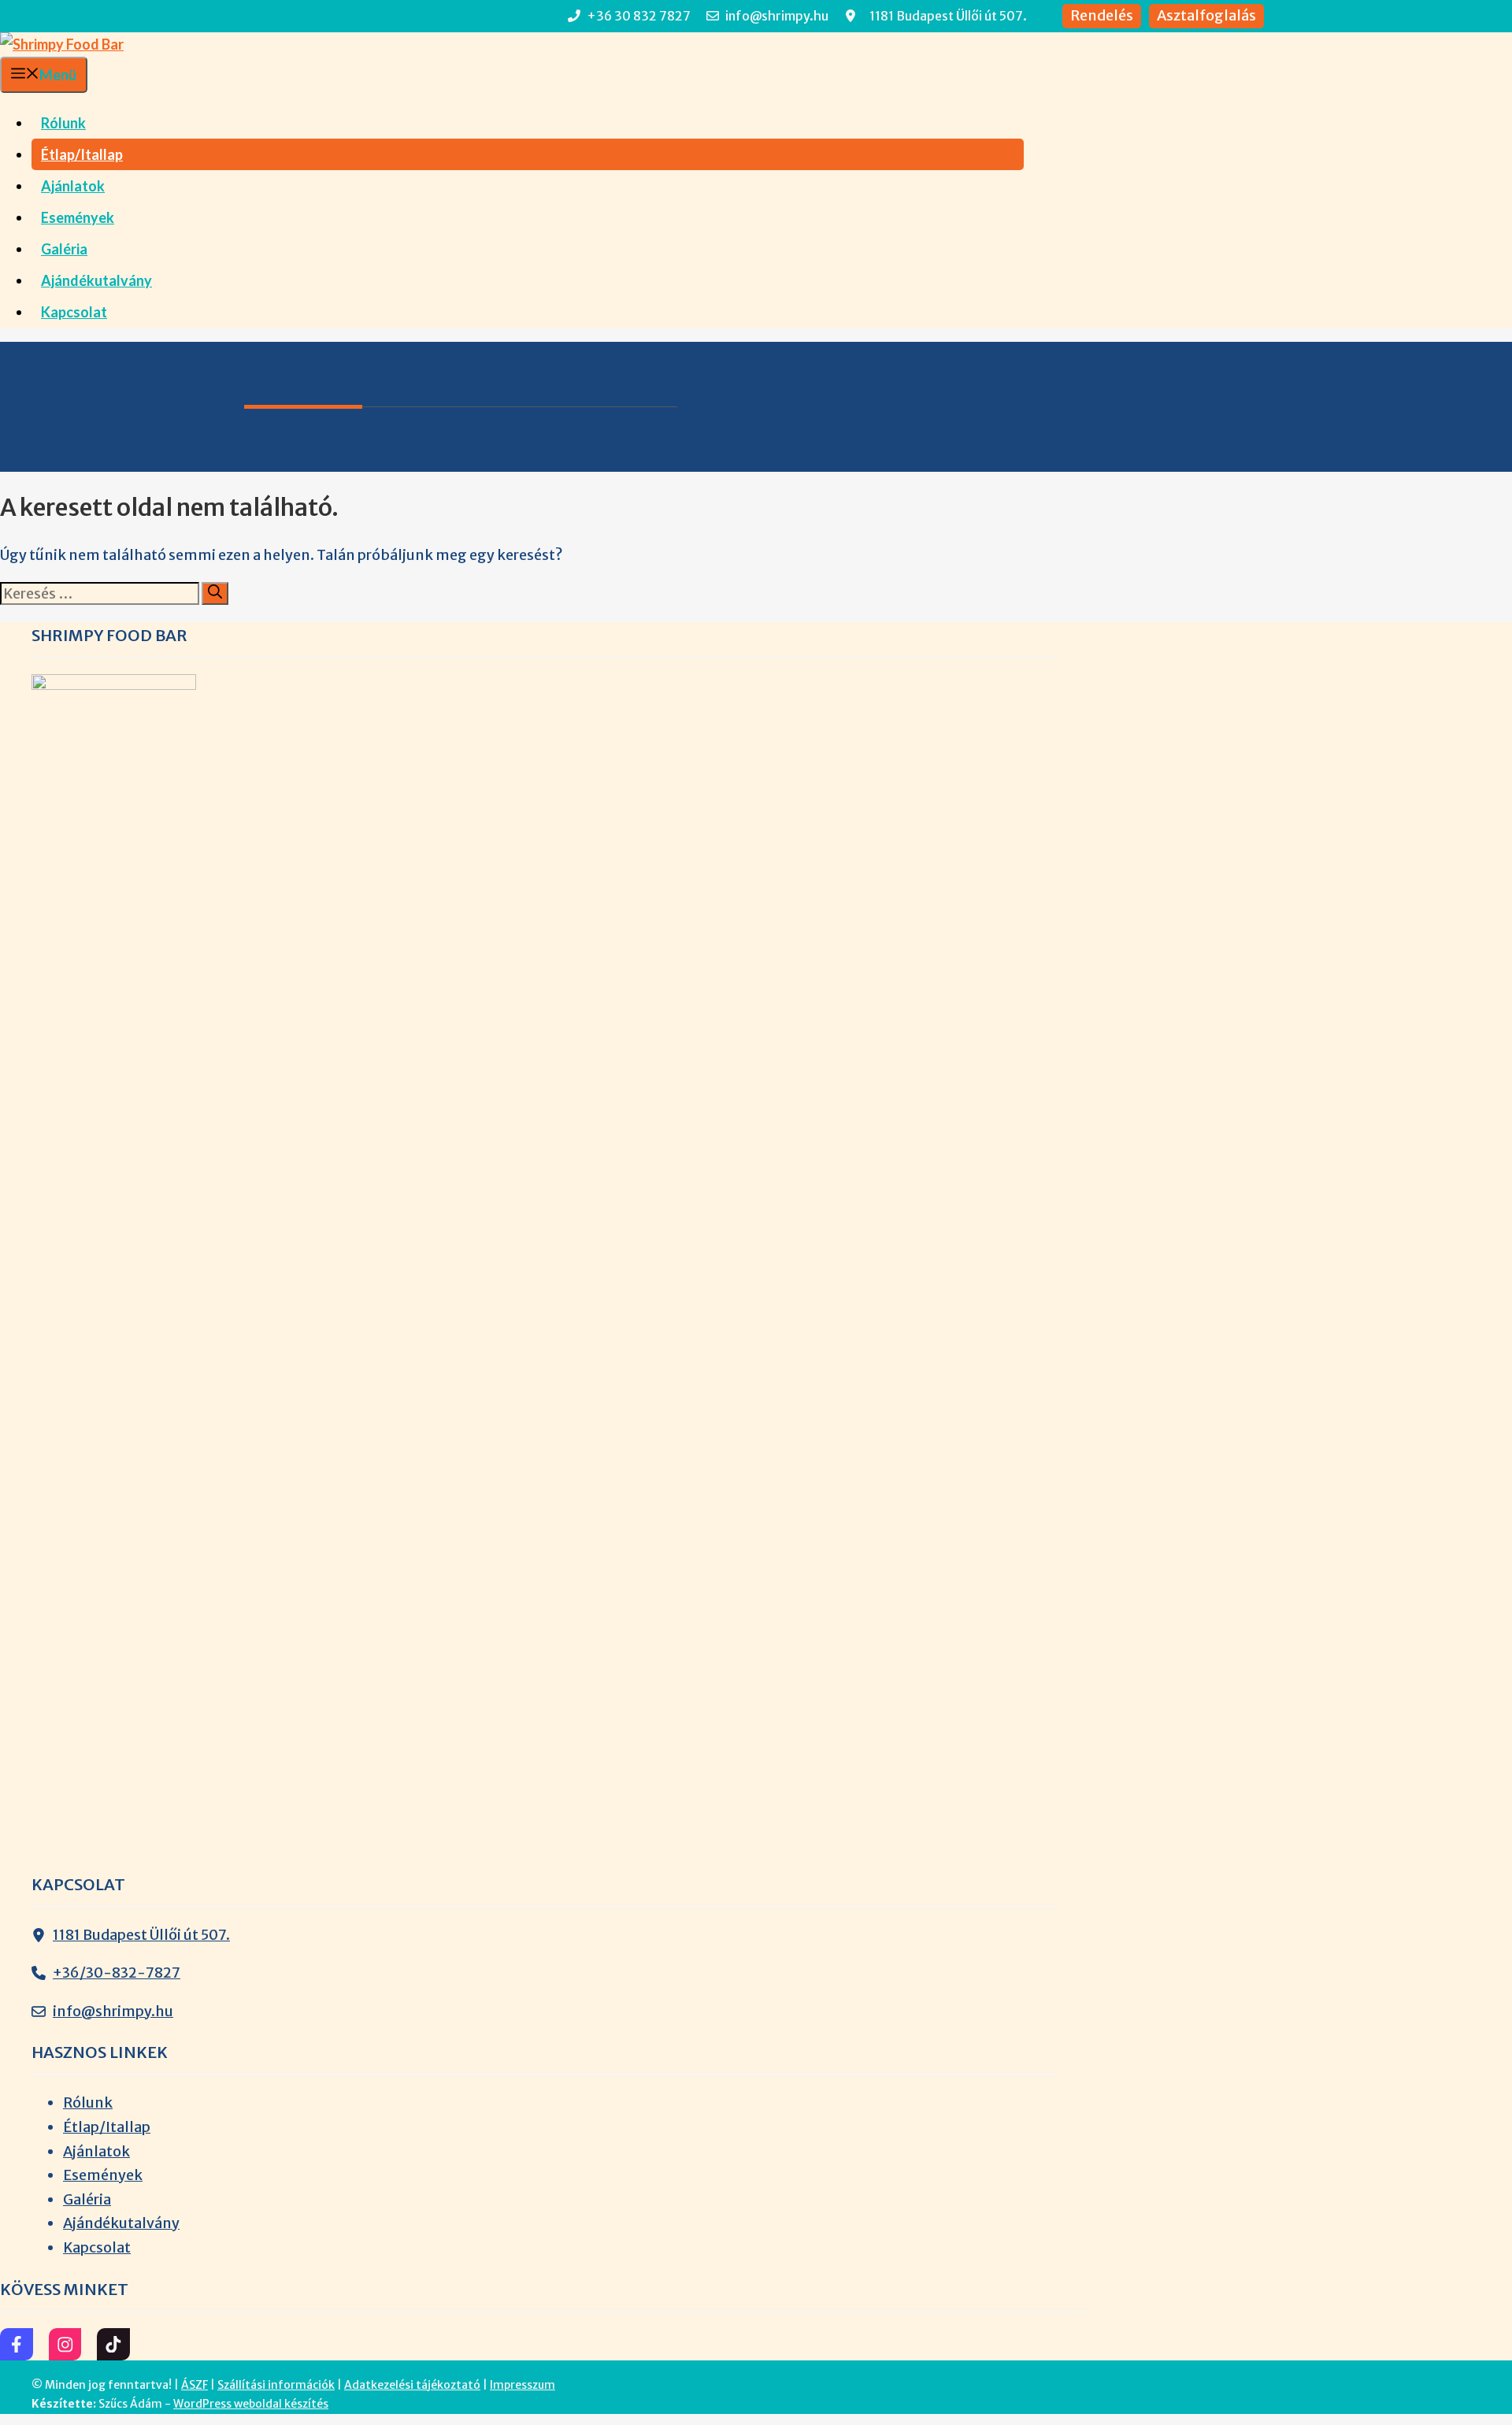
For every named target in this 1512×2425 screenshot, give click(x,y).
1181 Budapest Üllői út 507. (141, 1935)
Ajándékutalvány (96, 280)
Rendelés (1102, 15)
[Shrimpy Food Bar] (62, 44)
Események (78, 217)
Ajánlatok (73, 186)
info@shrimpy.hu (113, 2011)
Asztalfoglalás (1206, 15)
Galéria (64, 249)
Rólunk (63, 123)
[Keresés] (215, 593)
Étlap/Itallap (82, 154)
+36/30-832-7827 (117, 1973)
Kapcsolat (74, 312)
